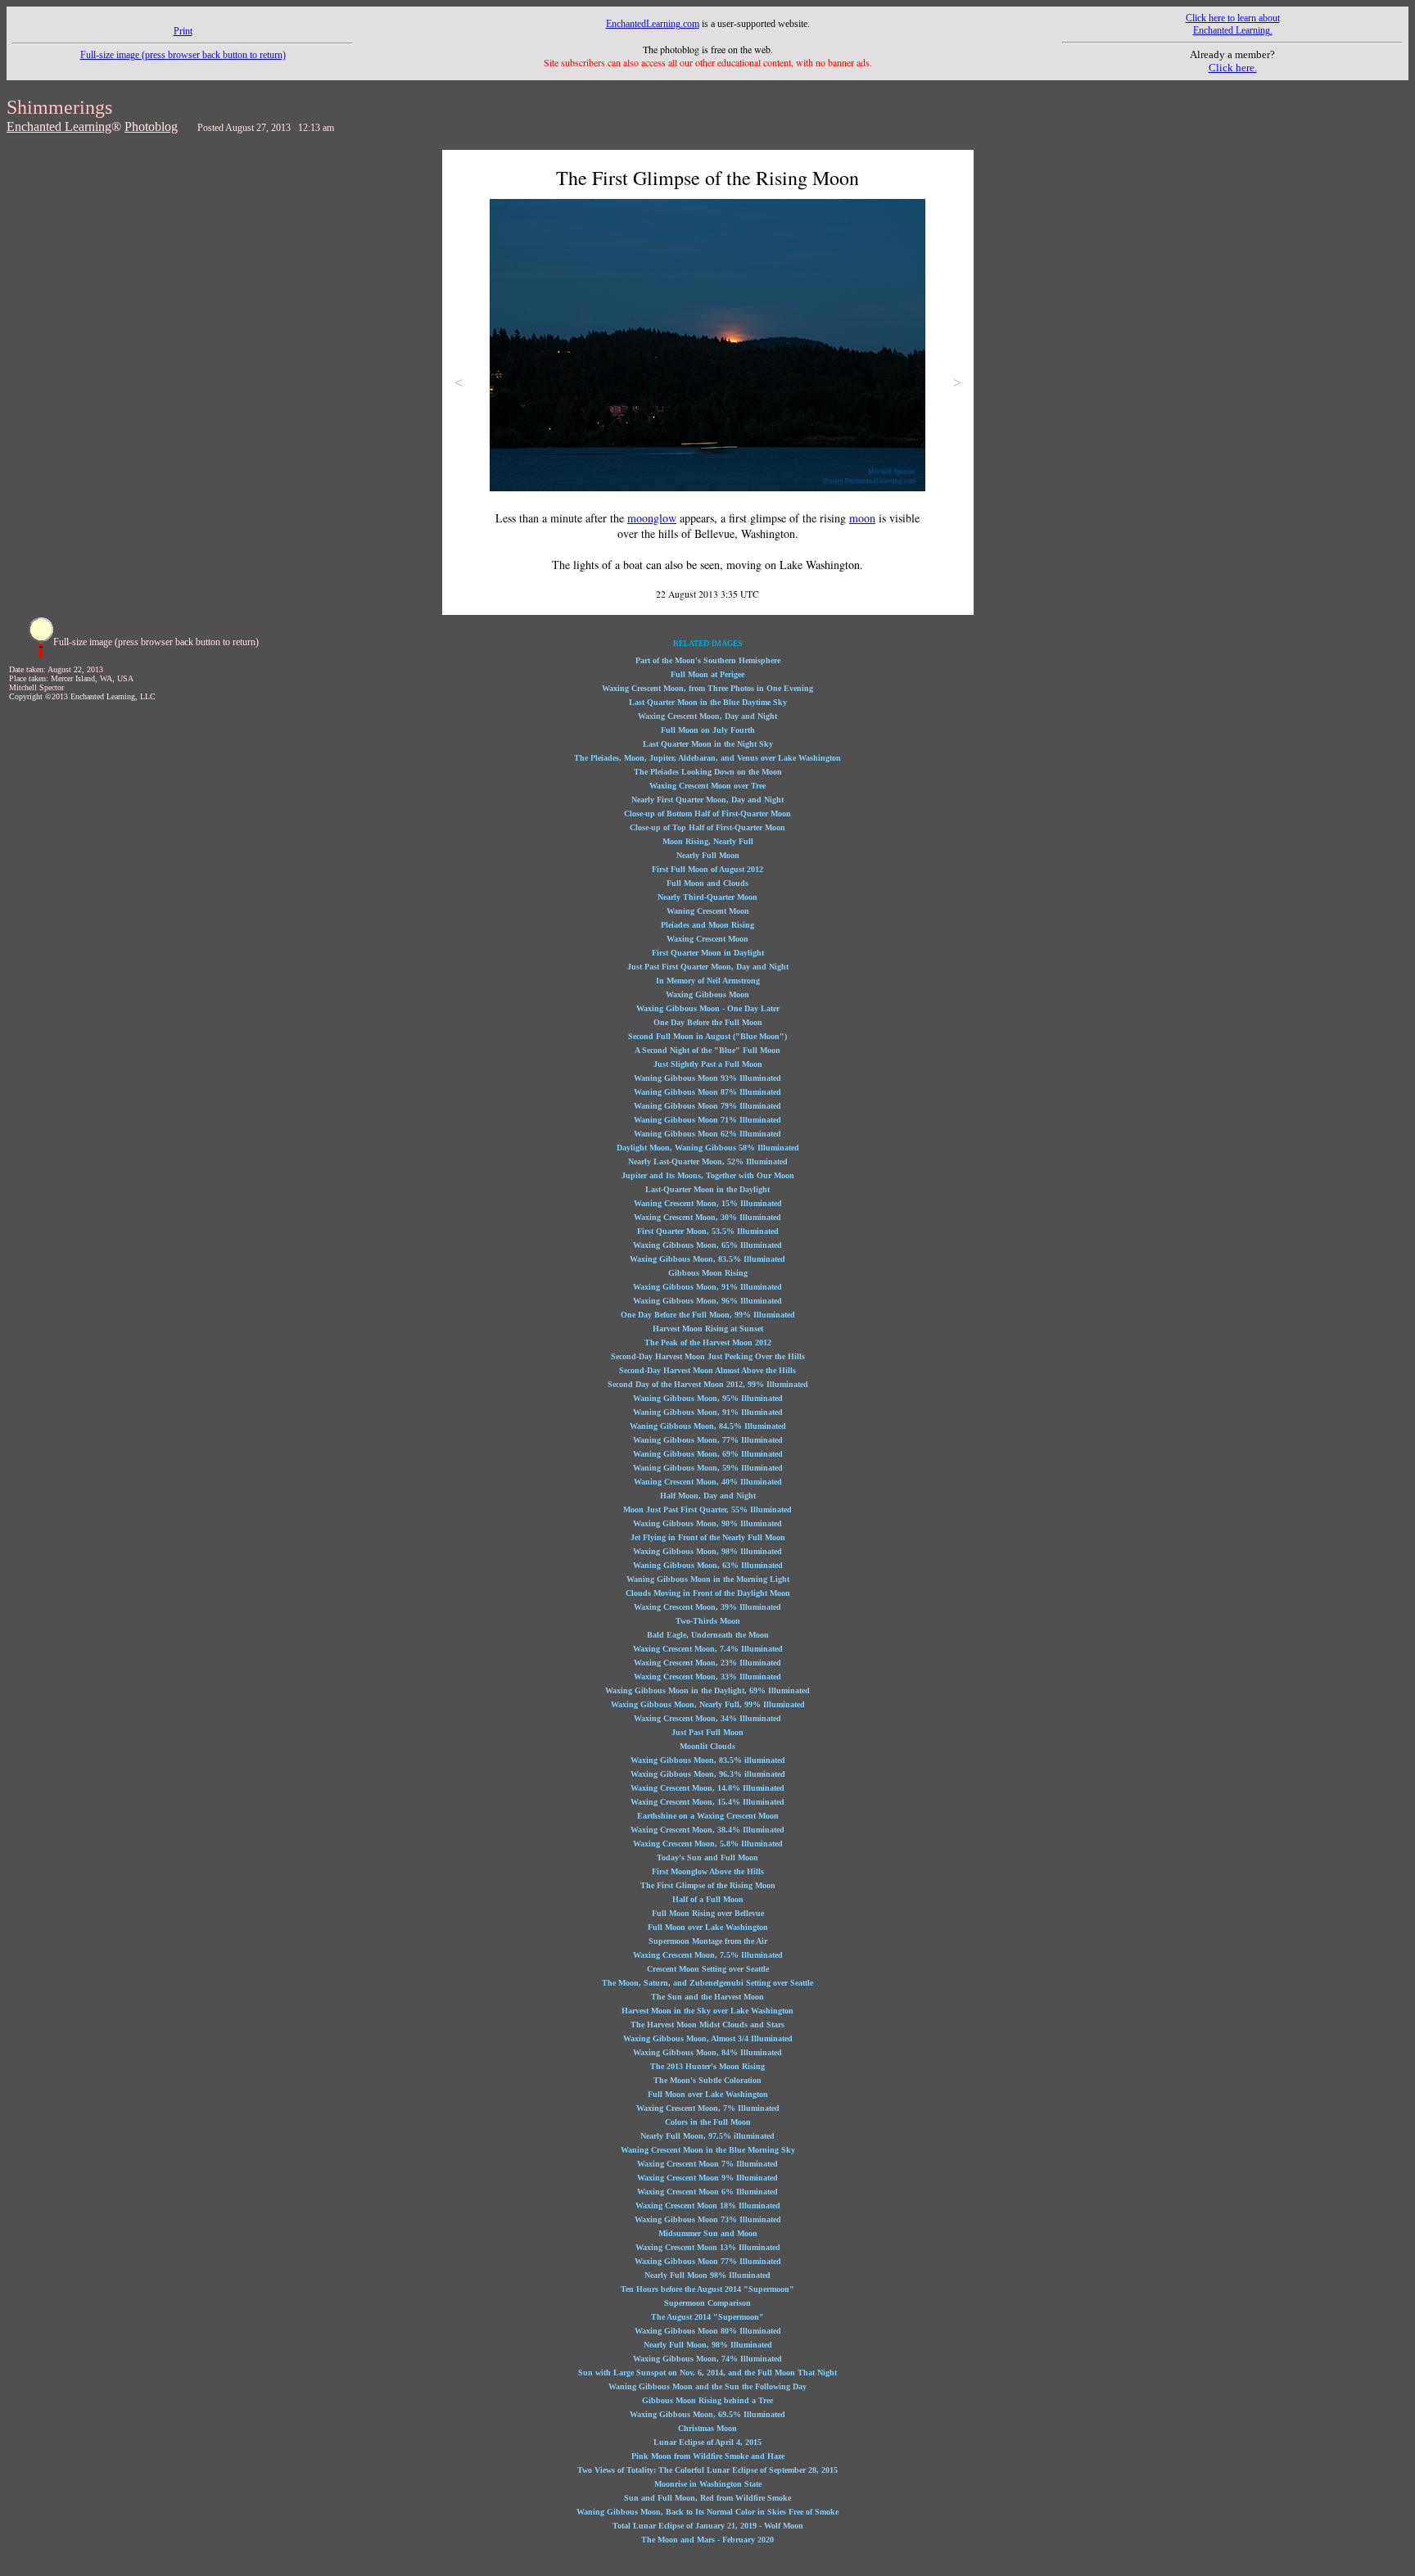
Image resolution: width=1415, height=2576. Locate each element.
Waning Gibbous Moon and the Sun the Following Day (707, 2386)
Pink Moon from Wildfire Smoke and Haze (708, 2456)
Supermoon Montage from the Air (708, 1941)
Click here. (1233, 68)
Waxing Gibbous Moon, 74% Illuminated (707, 2359)
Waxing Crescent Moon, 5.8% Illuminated (708, 1844)
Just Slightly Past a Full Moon (708, 1064)
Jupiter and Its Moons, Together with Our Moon (708, 1175)
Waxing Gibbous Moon (707, 994)
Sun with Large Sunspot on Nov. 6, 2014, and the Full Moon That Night (707, 2373)
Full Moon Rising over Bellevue (708, 1913)
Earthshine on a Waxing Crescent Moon (708, 1816)
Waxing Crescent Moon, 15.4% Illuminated (707, 1802)
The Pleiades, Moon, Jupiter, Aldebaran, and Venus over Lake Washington (707, 758)
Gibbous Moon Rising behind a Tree (707, 2400)
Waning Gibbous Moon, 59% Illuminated (708, 1468)
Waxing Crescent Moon (707, 939)
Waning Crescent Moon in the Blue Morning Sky (708, 2150)
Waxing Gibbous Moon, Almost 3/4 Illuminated (708, 2038)
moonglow (652, 518)
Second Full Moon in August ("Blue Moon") (707, 1036)
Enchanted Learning (59, 127)
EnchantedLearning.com (653, 24)
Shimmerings (59, 107)
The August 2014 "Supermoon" (707, 2317)
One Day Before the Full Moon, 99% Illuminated (708, 1315)
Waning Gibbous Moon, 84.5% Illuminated (708, 1426)
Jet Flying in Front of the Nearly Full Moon (708, 1537)
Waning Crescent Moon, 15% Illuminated (708, 1203)
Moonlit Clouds (707, 1746)
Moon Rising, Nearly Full (708, 841)
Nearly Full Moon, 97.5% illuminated (707, 2136)
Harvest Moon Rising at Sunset (708, 1329)
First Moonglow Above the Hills (708, 1871)
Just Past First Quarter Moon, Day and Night (708, 967)
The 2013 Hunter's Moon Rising (707, 2066)
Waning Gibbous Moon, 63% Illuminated (708, 1565)
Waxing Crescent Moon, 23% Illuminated (707, 1663)
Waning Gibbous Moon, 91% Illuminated (708, 1412)
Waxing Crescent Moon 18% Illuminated (708, 2205)
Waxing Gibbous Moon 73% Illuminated (708, 2219)
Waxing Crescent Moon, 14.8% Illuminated (707, 1788)
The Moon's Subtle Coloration (707, 2080)
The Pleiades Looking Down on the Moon (708, 772)
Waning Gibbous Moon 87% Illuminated (707, 1092)
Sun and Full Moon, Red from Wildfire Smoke (707, 2498)
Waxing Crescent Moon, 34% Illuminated (707, 1718)
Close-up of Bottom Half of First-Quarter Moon (707, 813)
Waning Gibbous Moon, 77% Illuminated (708, 1440)
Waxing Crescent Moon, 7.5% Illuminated (708, 1955)
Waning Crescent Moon (708, 911)
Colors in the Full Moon (708, 2122)
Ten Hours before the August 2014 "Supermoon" (707, 2289)
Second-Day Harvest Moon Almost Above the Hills (707, 1370)
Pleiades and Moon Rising (707, 925)
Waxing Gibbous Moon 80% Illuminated (708, 2331)
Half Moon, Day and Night (708, 1496)
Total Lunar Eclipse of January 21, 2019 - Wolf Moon (708, 2526)
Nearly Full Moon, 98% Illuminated (708, 2345)
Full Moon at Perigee (707, 674)
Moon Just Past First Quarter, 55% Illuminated (707, 1509)
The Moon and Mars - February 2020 (707, 2540)
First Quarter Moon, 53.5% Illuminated (708, 1231)
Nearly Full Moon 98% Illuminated (707, 2275)
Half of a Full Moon (708, 1899)
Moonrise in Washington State (708, 2484)
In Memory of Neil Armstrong (708, 981)
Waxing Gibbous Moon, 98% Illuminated (707, 1551)
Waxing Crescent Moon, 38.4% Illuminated (707, 1830)
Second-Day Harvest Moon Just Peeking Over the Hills (708, 1356)
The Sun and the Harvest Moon (707, 1997)
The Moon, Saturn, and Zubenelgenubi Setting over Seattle (707, 1983)
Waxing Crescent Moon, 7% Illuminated (708, 2108)
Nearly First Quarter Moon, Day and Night (707, 800)
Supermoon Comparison (707, 2303)
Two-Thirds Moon (708, 1621)
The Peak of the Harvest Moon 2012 (708, 1342)
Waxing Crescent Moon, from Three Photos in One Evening (707, 688)
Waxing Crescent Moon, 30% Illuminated (707, 1217)
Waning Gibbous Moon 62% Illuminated (707, 1134)
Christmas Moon (707, 2428)
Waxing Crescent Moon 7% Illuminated (707, 2164)
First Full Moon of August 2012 (707, 869)
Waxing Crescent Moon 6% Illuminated (707, 2192)
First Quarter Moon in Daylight (708, 953)
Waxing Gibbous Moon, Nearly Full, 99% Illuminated (708, 1704)
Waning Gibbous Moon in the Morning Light (708, 1579)
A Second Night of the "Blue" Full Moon (707, 1050)
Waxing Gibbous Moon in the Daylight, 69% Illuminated (707, 1690)
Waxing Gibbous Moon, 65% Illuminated (707, 1245)
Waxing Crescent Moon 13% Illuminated (708, 2247)
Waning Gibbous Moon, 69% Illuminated (708, 1454)
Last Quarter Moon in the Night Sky (708, 744)
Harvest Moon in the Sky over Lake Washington (707, 2011)
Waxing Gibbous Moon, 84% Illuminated (707, 2052)
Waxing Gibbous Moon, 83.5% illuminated (708, 1760)
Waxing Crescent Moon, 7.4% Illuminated (708, 1649)
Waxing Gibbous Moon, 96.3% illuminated (708, 1774)
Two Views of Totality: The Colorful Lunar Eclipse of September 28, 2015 (707, 2470)
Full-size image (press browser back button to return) (183, 55)
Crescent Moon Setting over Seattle (708, 1969)
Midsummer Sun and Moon (708, 2233)
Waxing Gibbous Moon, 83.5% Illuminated (707, 1259)
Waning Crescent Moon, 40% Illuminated (708, 1482)
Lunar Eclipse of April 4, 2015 (707, 2442)
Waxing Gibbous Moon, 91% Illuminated (707, 1287)
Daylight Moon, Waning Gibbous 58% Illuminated (708, 1148)
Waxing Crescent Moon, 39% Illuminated (707, 1607)
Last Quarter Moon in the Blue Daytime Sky (708, 702)
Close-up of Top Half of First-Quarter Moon (707, 827)
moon (862, 518)
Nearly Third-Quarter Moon (707, 897)
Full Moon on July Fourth (708, 730)
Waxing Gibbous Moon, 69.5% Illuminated (707, 2414)
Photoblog (151, 127)
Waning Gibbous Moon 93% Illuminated (707, 1078)
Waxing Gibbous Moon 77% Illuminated (708, 2261)
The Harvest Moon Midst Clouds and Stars (707, 2025)
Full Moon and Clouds (707, 883)
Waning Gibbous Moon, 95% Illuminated (708, 1398)
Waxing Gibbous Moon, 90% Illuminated (707, 1523)
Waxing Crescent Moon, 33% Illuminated (707, 1677)
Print (183, 31)
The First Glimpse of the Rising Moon (708, 1885)
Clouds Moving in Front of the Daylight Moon (708, 1593)
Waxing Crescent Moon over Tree (707, 786)
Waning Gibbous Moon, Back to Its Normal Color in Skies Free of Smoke (707, 2512)
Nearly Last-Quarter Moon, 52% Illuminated (708, 1161)
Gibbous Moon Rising (708, 1273)
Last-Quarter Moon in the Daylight (707, 1189)
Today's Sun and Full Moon (707, 1857)
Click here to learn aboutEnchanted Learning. (1233, 24)
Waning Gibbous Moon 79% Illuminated (707, 1106)
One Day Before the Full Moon (708, 1022)
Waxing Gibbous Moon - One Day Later (708, 1008)
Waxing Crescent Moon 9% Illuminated (707, 2178)
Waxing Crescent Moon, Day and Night (707, 716)
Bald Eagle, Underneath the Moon (708, 1635)
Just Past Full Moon (707, 1732)
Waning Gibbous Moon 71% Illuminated (707, 1120)
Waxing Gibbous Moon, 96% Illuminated (707, 1301)
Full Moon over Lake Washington (708, 1927)
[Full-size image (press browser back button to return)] (41, 655)
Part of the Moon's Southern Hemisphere (708, 660)
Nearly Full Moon (708, 855)
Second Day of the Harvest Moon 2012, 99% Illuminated (708, 1384)
